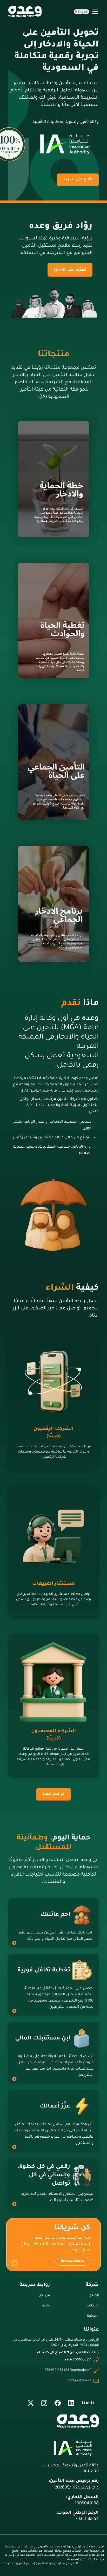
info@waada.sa (73, 2261)
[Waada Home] (25, 12)
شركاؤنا (93, 2316)
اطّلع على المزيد (78, 180)
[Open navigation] (95, 12)
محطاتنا (93, 2306)
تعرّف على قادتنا (70, 270)
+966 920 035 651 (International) (67, 2370)
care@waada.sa (80, 2381)
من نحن (44, 2296)
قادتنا (46, 2306)
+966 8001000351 (78, 2360)
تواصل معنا (53, 1794)
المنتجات (92, 2296)
